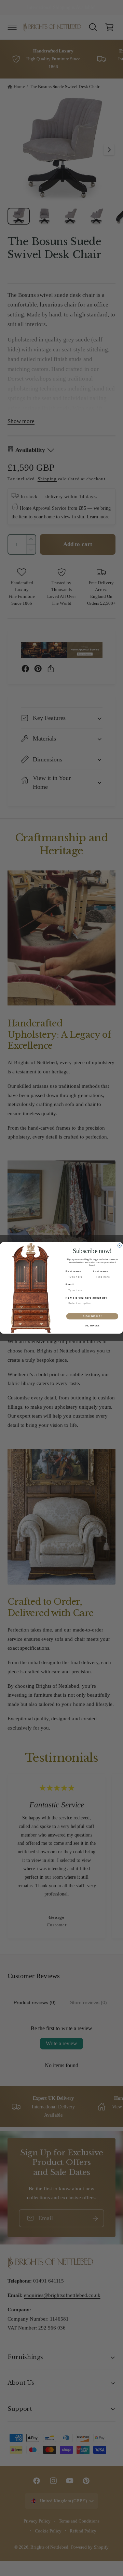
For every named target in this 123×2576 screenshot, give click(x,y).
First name (73, 1272)
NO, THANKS (92, 1326)
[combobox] (91, 1304)
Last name (101, 1272)
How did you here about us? (87, 1298)
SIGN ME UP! (92, 1316)
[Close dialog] (119, 1246)
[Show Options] (116, 1304)
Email (70, 1285)
